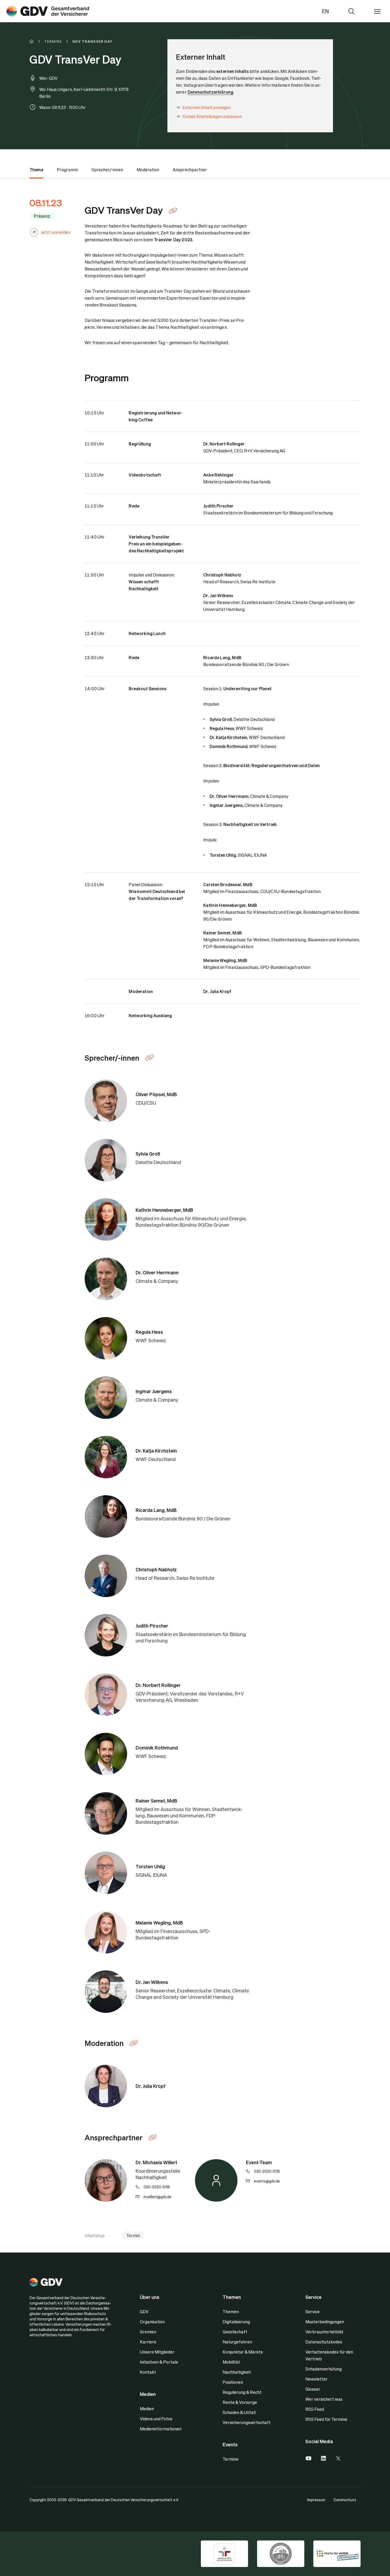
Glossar (313, 2389)
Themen (231, 2312)
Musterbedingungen (325, 2322)
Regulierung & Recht (242, 2392)
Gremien (148, 2332)
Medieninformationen (161, 2429)
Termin (133, 2235)
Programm (67, 170)
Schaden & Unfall (239, 2412)
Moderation (148, 170)
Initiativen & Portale (159, 2362)
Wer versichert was (324, 2399)
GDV (144, 2312)
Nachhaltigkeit (237, 2372)
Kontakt (148, 2372)
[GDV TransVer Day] (48, 11)
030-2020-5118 (157, 2187)
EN (325, 11)
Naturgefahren (237, 2342)
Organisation (152, 2322)
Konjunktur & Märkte (243, 2352)
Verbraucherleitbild (324, 2332)
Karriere (148, 2342)
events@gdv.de (267, 2181)
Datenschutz (345, 2500)
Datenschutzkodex (324, 2342)
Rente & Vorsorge (240, 2402)
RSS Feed (315, 2409)
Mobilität (231, 2362)
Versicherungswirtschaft (247, 2422)
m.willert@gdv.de (157, 2197)
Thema (36, 170)
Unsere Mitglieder (157, 2352)
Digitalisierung (236, 2322)
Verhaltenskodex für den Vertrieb (329, 2355)
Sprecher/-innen (107, 170)
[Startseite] (37, 41)
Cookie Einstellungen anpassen (212, 116)
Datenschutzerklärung (210, 92)
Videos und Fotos (156, 2419)
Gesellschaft (235, 2332)
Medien (147, 2409)
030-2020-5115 (267, 2171)
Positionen (233, 2382)
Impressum (316, 2500)
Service (313, 2312)
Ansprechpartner (190, 170)
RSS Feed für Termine (326, 2419)
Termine (231, 2459)
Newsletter (317, 2379)
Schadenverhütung (324, 2369)
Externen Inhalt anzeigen (206, 107)
